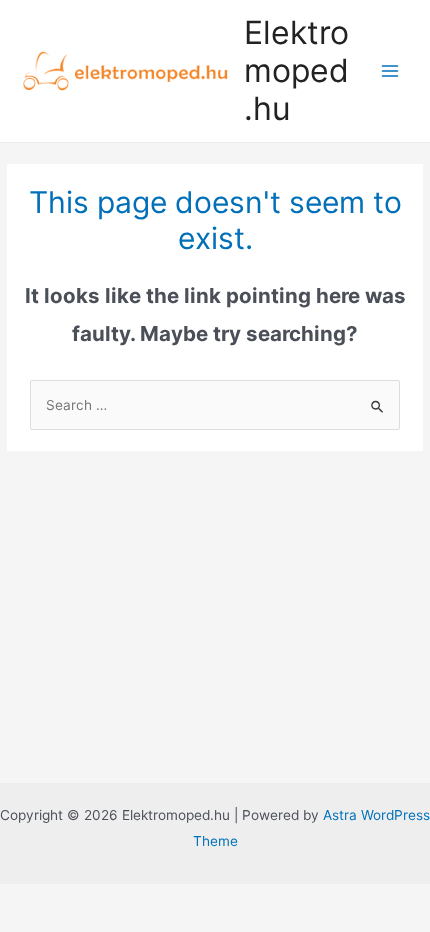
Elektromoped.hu (296, 71)
